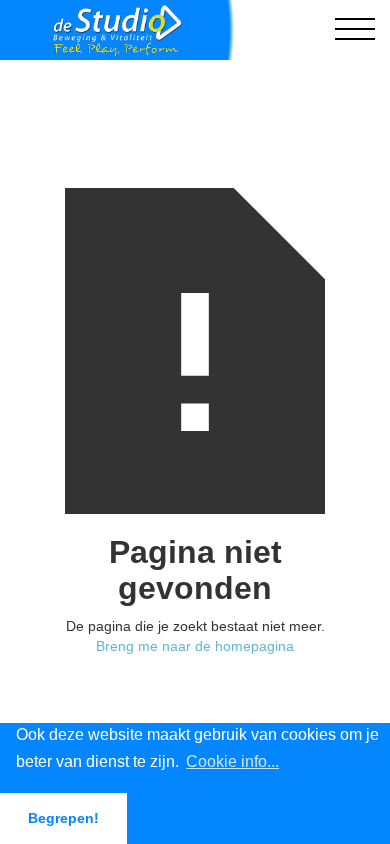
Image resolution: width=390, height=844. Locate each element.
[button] (355, 30)
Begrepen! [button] (63, 818)
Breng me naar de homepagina (195, 646)
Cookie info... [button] (232, 761)
